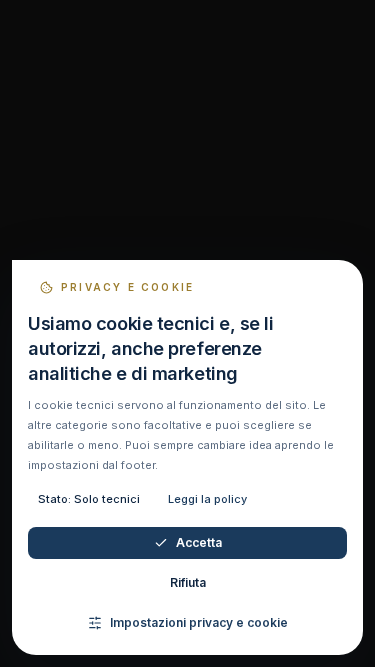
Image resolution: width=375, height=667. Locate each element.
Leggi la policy (207, 499)
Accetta (199, 542)
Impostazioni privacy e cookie (199, 622)
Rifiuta (188, 582)
